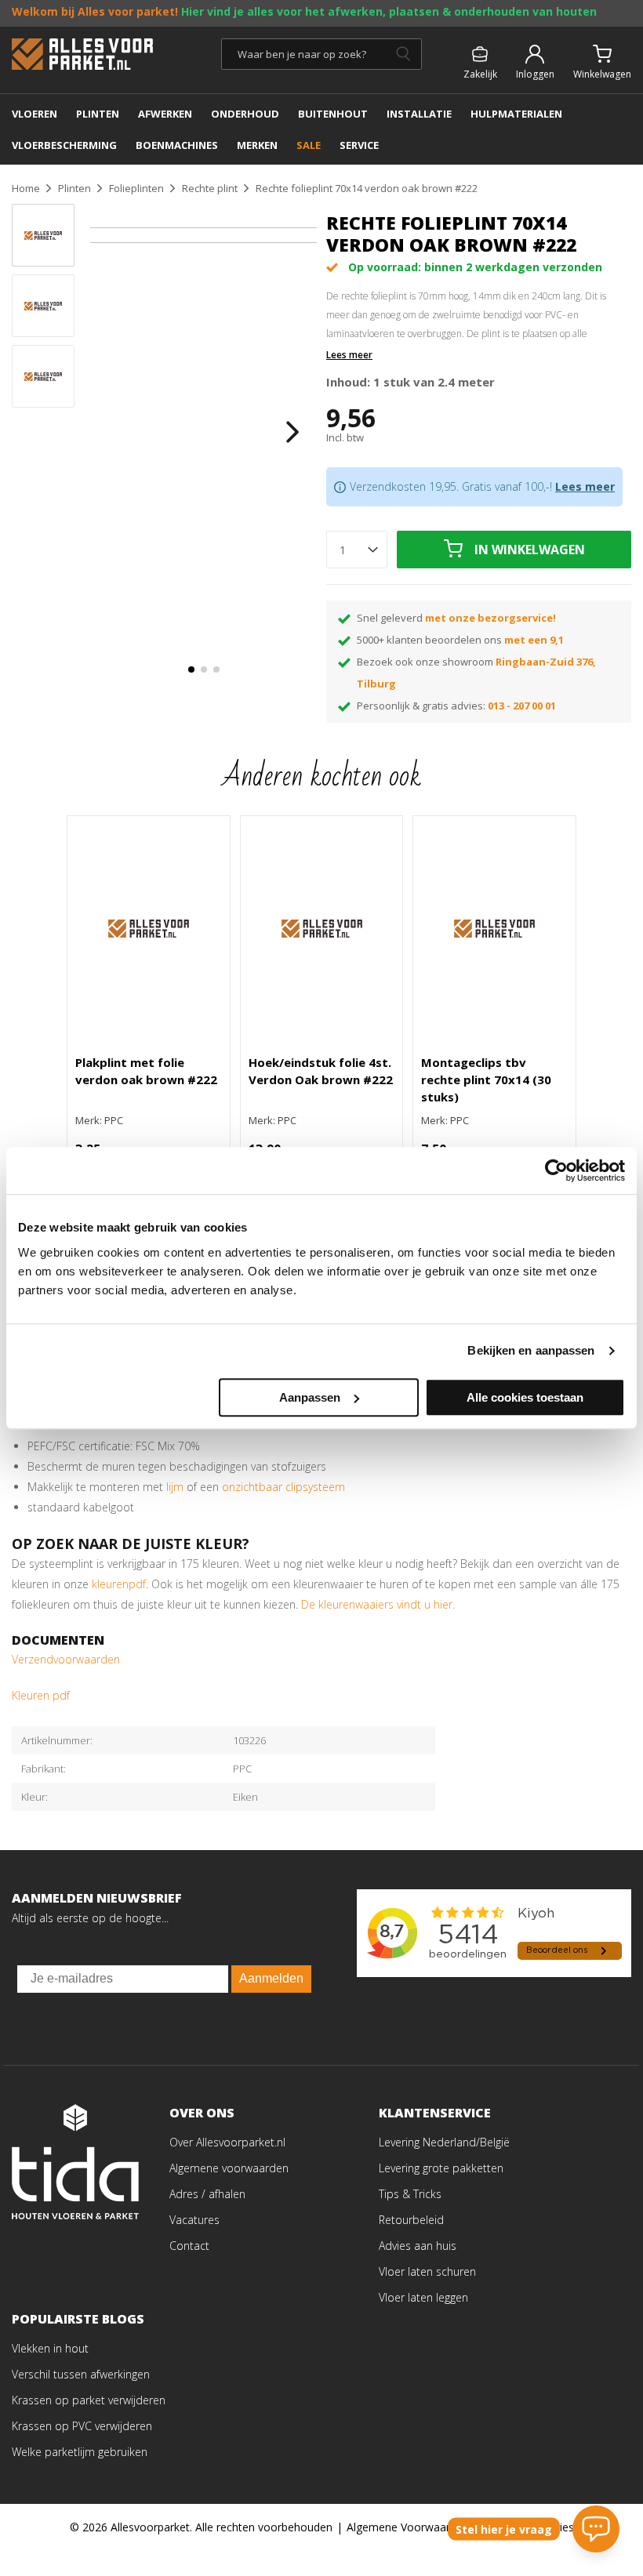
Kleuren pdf (41, 1695)
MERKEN (257, 145)
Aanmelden (271, 1978)
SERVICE (359, 145)
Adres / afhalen (207, 2194)
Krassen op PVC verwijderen (82, 2426)
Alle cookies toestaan (525, 1397)
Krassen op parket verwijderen (89, 2400)
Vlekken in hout (50, 2348)
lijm (176, 1487)
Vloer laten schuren (427, 2271)
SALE (309, 145)
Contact (189, 2246)
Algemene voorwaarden (229, 2168)
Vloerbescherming (64, 145)
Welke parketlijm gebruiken (80, 2452)
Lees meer (349, 355)
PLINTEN (98, 114)
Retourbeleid (411, 2220)
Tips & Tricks (410, 2194)
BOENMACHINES (177, 145)
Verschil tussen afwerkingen (81, 2374)
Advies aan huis (418, 2246)
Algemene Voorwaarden (408, 2527)
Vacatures (194, 2220)
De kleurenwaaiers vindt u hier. (380, 1604)
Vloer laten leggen (423, 2297)
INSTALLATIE (419, 114)
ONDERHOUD (245, 114)
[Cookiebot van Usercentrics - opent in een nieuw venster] (556, 1170)
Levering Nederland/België (444, 2142)
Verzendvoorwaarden (66, 1659)
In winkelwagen (530, 550)
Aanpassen (310, 1397)
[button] (191, 669)
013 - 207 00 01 (522, 706)
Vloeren (35, 114)
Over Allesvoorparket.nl (227, 2142)
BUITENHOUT (333, 114)
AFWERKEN (165, 114)
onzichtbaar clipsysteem (283, 1487)
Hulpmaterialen (516, 114)
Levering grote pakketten (441, 2168)
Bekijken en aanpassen (531, 1350)
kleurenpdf (119, 1584)
